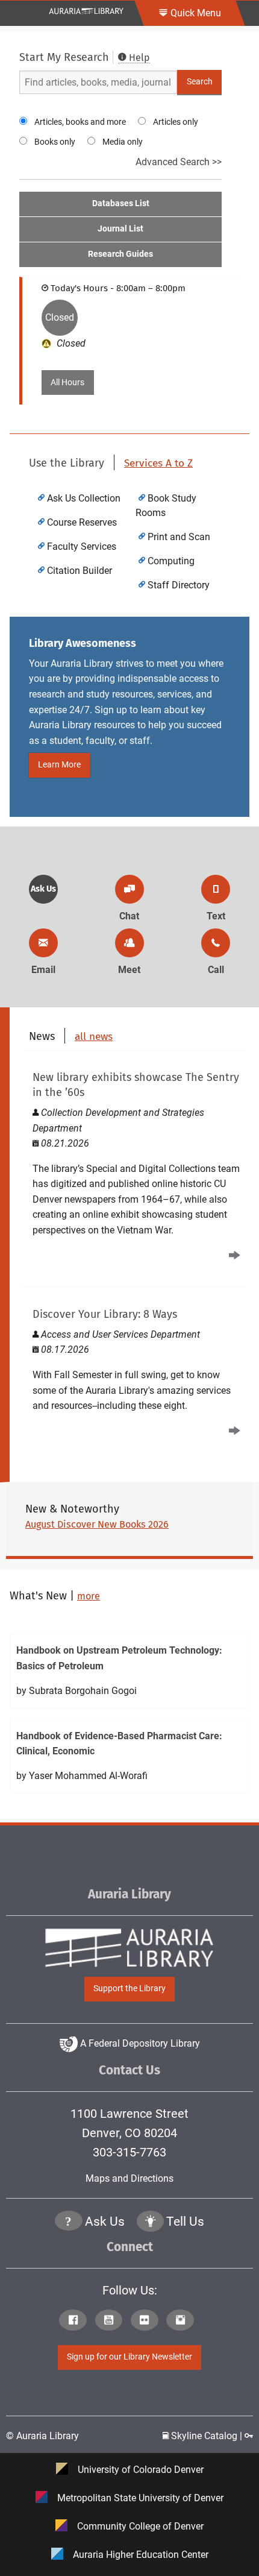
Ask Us (43, 889)
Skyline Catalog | (207, 2436)
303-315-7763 (129, 2152)
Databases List (121, 203)
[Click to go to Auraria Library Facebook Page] (76, 2321)
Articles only (176, 122)
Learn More (59, 765)
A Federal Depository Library (139, 2043)
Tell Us (185, 2222)
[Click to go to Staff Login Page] (249, 2436)
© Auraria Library (42, 2436)
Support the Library (129, 1989)
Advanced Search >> (179, 162)
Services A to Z (158, 463)
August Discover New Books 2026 (97, 1524)
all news (94, 1037)
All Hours (67, 383)
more (89, 1596)
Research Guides (120, 254)
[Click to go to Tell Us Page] (151, 2222)
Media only (123, 142)
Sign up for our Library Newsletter (129, 2357)
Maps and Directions (129, 2178)
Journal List (120, 229)
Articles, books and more (80, 122)
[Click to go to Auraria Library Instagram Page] (183, 2321)
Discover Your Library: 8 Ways (105, 1314)
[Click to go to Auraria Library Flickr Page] (147, 2321)
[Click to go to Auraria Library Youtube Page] (112, 2321)
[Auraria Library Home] (86, 11)
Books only (55, 142)
